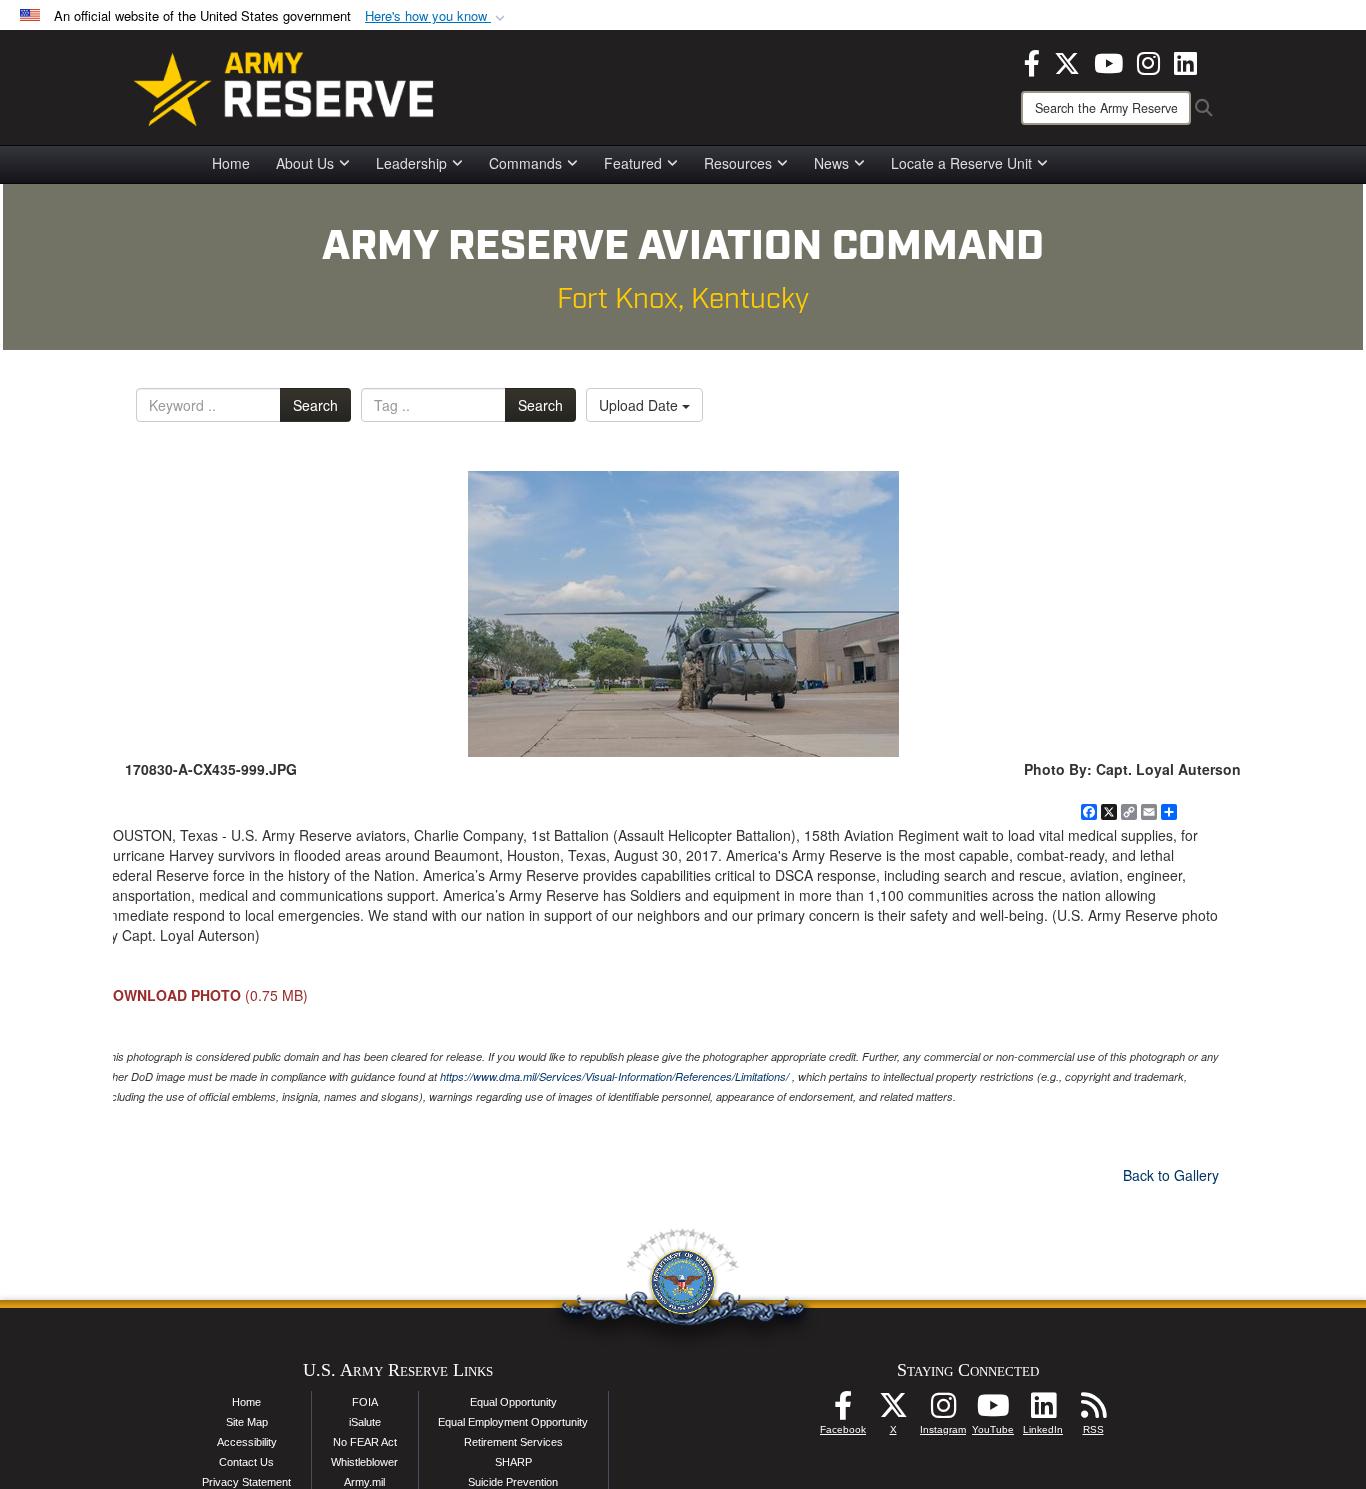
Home (231, 163)
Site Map (247, 1422)
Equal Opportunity (513, 1402)
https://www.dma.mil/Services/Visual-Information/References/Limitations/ (614, 1076)
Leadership (411, 163)
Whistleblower (364, 1462)
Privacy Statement (246, 1482)
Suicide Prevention (513, 1482)
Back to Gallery (1171, 1175)
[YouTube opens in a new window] (1108, 61)
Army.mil (364, 1482)
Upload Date (640, 405)
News (831, 163)
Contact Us (246, 1462)
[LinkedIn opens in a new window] (1185, 61)
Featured (633, 163)
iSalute (365, 1422)
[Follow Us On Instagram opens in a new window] (943, 1411)
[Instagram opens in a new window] (1148, 61)
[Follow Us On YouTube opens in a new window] (993, 1411)
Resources (738, 163)
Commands (525, 163)
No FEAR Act (365, 1442)
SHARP (513, 1462)
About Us (305, 163)
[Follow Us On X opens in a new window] (893, 1411)
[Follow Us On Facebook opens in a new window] (843, 1411)
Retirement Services (513, 1442)
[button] (437, 16)
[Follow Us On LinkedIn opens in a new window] (1043, 1411)
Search (315, 405)
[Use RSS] (1093, 1411)
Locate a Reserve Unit (961, 163)
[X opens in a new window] (1067, 61)
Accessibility (247, 1442)
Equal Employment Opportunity (513, 1422)
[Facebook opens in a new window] (1032, 61)
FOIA (365, 1402)
